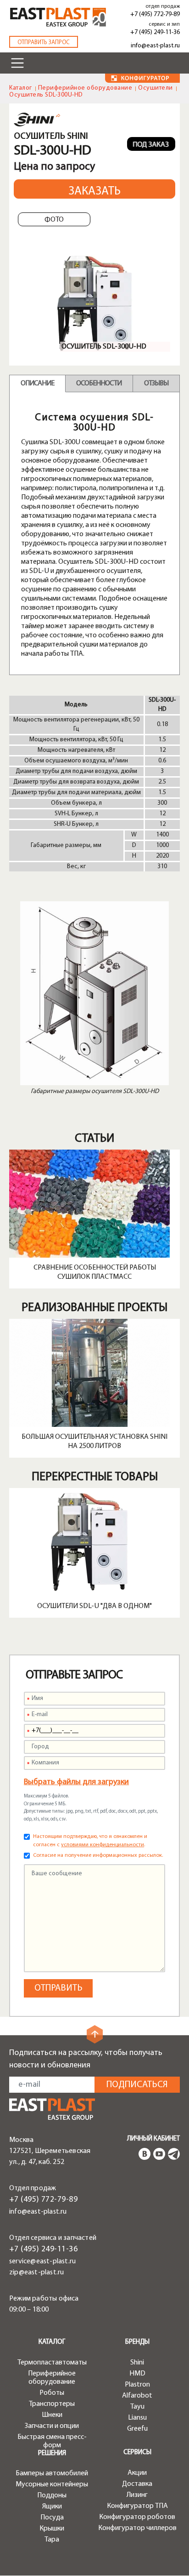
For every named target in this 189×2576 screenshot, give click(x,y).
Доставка (137, 2484)
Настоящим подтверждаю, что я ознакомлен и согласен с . (90, 1841)
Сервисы (137, 2453)
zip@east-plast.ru (36, 2273)
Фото (54, 220)
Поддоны (52, 2496)
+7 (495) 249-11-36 (155, 32)
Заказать (94, 192)
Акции (137, 2473)
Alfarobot (137, 2396)
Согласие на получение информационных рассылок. (98, 1855)
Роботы (52, 2393)
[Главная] (52, 2109)
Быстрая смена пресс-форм (52, 2441)
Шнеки (52, 2415)
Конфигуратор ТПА (137, 2506)
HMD (137, 2374)
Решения (52, 2453)
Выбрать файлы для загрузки (76, 1782)
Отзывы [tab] (156, 384)
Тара (52, 2540)
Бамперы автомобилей (52, 2473)
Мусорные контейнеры (52, 2484)
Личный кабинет (153, 2139)
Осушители (156, 88)
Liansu (137, 2418)
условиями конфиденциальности (103, 1845)
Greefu (137, 2429)
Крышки (52, 2529)
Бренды (137, 2342)
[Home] (58, 17)
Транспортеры (52, 2404)
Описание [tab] (37, 384)
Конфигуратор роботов (137, 2517)
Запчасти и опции (52, 2426)
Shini (137, 2363)
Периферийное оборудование (85, 88)
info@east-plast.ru (155, 46)
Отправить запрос (44, 43)
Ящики (52, 2507)
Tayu (137, 2407)
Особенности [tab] (99, 384)
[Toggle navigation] (17, 63)
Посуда (52, 2518)
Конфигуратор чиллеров (137, 2528)
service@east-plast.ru (42, 2261)
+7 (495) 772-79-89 (155, 14)
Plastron (137, 2385)
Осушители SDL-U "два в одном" (94, 1606)
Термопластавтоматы (52, 2363)
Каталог (21, 88)
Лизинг (137, 2495)
